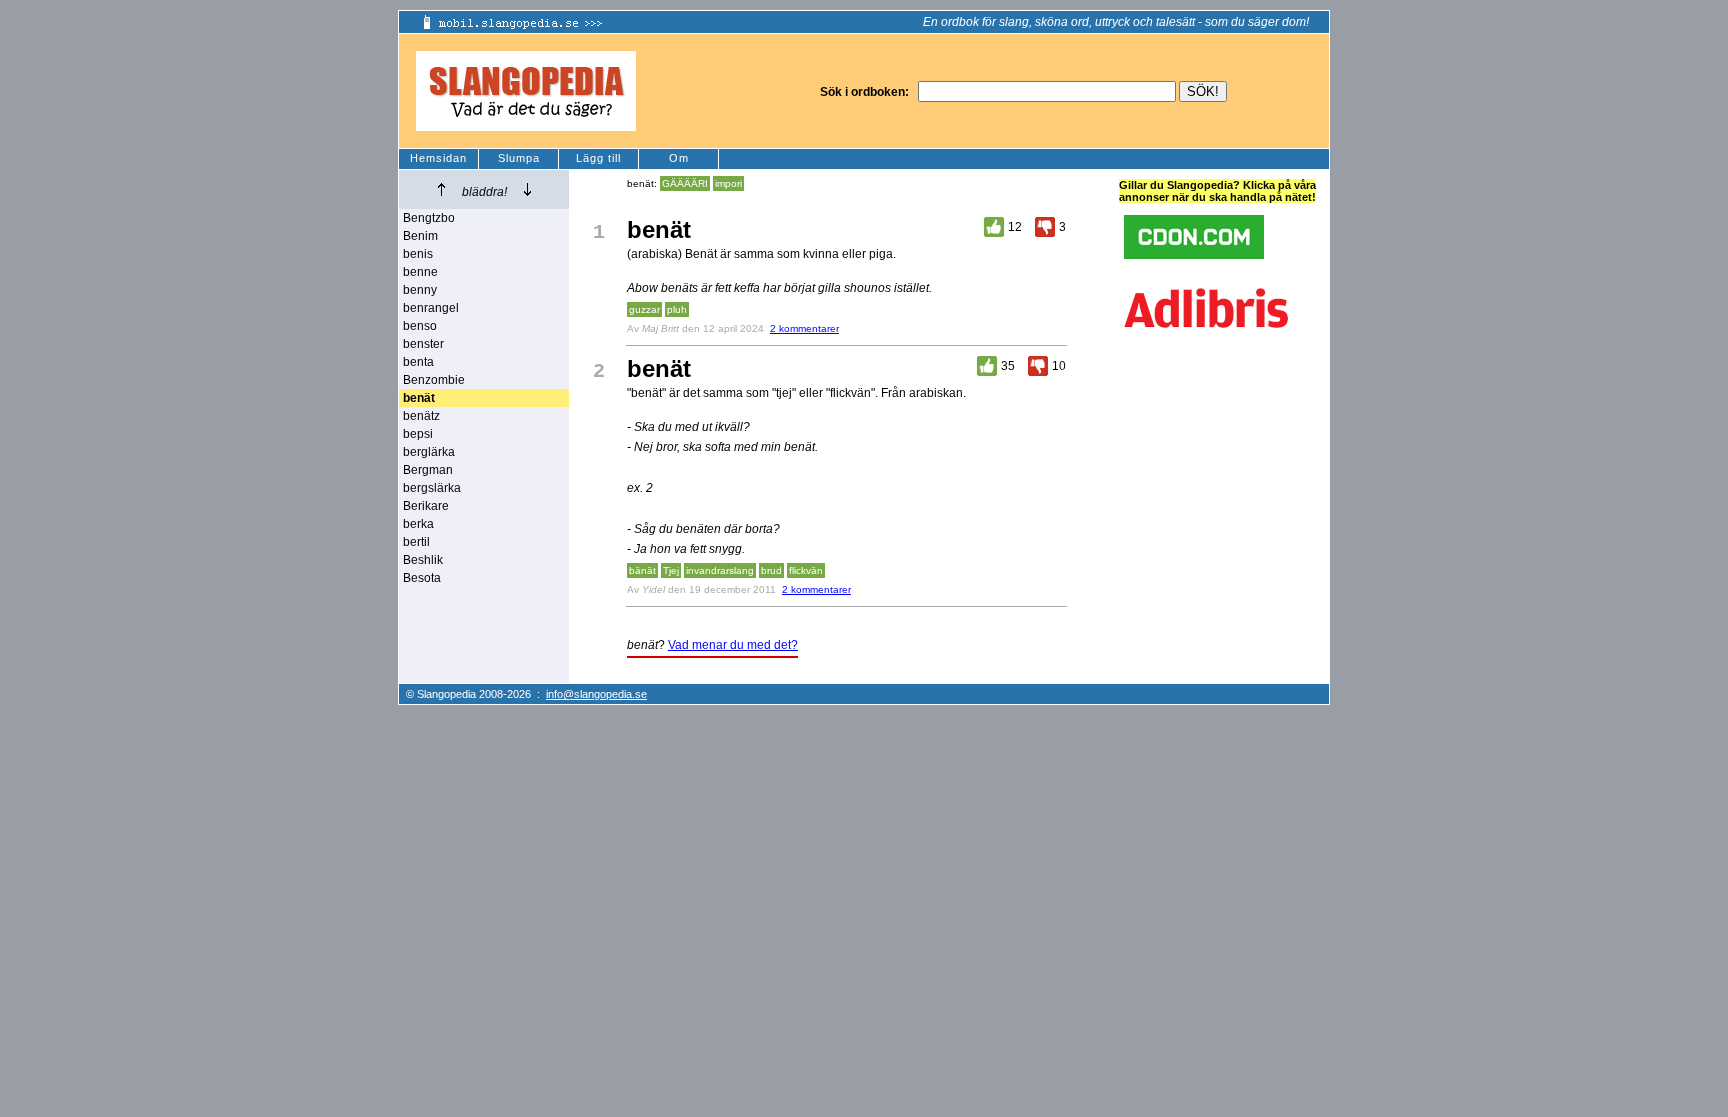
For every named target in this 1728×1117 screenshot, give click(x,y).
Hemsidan (438, 158)
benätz (421, 416)
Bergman (428, 470)
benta (418, 362)
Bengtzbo (429, 218)
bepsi (418, 434)
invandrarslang (720, 570)
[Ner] (527, 189)
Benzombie (434, 380)
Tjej (671, 570)
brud (771, 570)
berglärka (429, 452)
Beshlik (423, 560)
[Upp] (441, 189)
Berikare (426, 506)
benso (420, 326)
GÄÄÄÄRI (685, 183)
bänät (642, 570)
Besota (422, 578)
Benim (420, 236)
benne (420, 272)
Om (679, 158)
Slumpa (519, 158)
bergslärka (432, 488)
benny (420, 290)
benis (418, 254)
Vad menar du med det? (733, 645)
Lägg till (598, 158)
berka (418, 524)
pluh (677, 309)
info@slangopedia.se (596, 694)
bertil (416, 542)
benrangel (431, 308)
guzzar (644, 309)
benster (423, 344)
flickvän (806, 570)
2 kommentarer (804, 328)
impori (728, 183)
